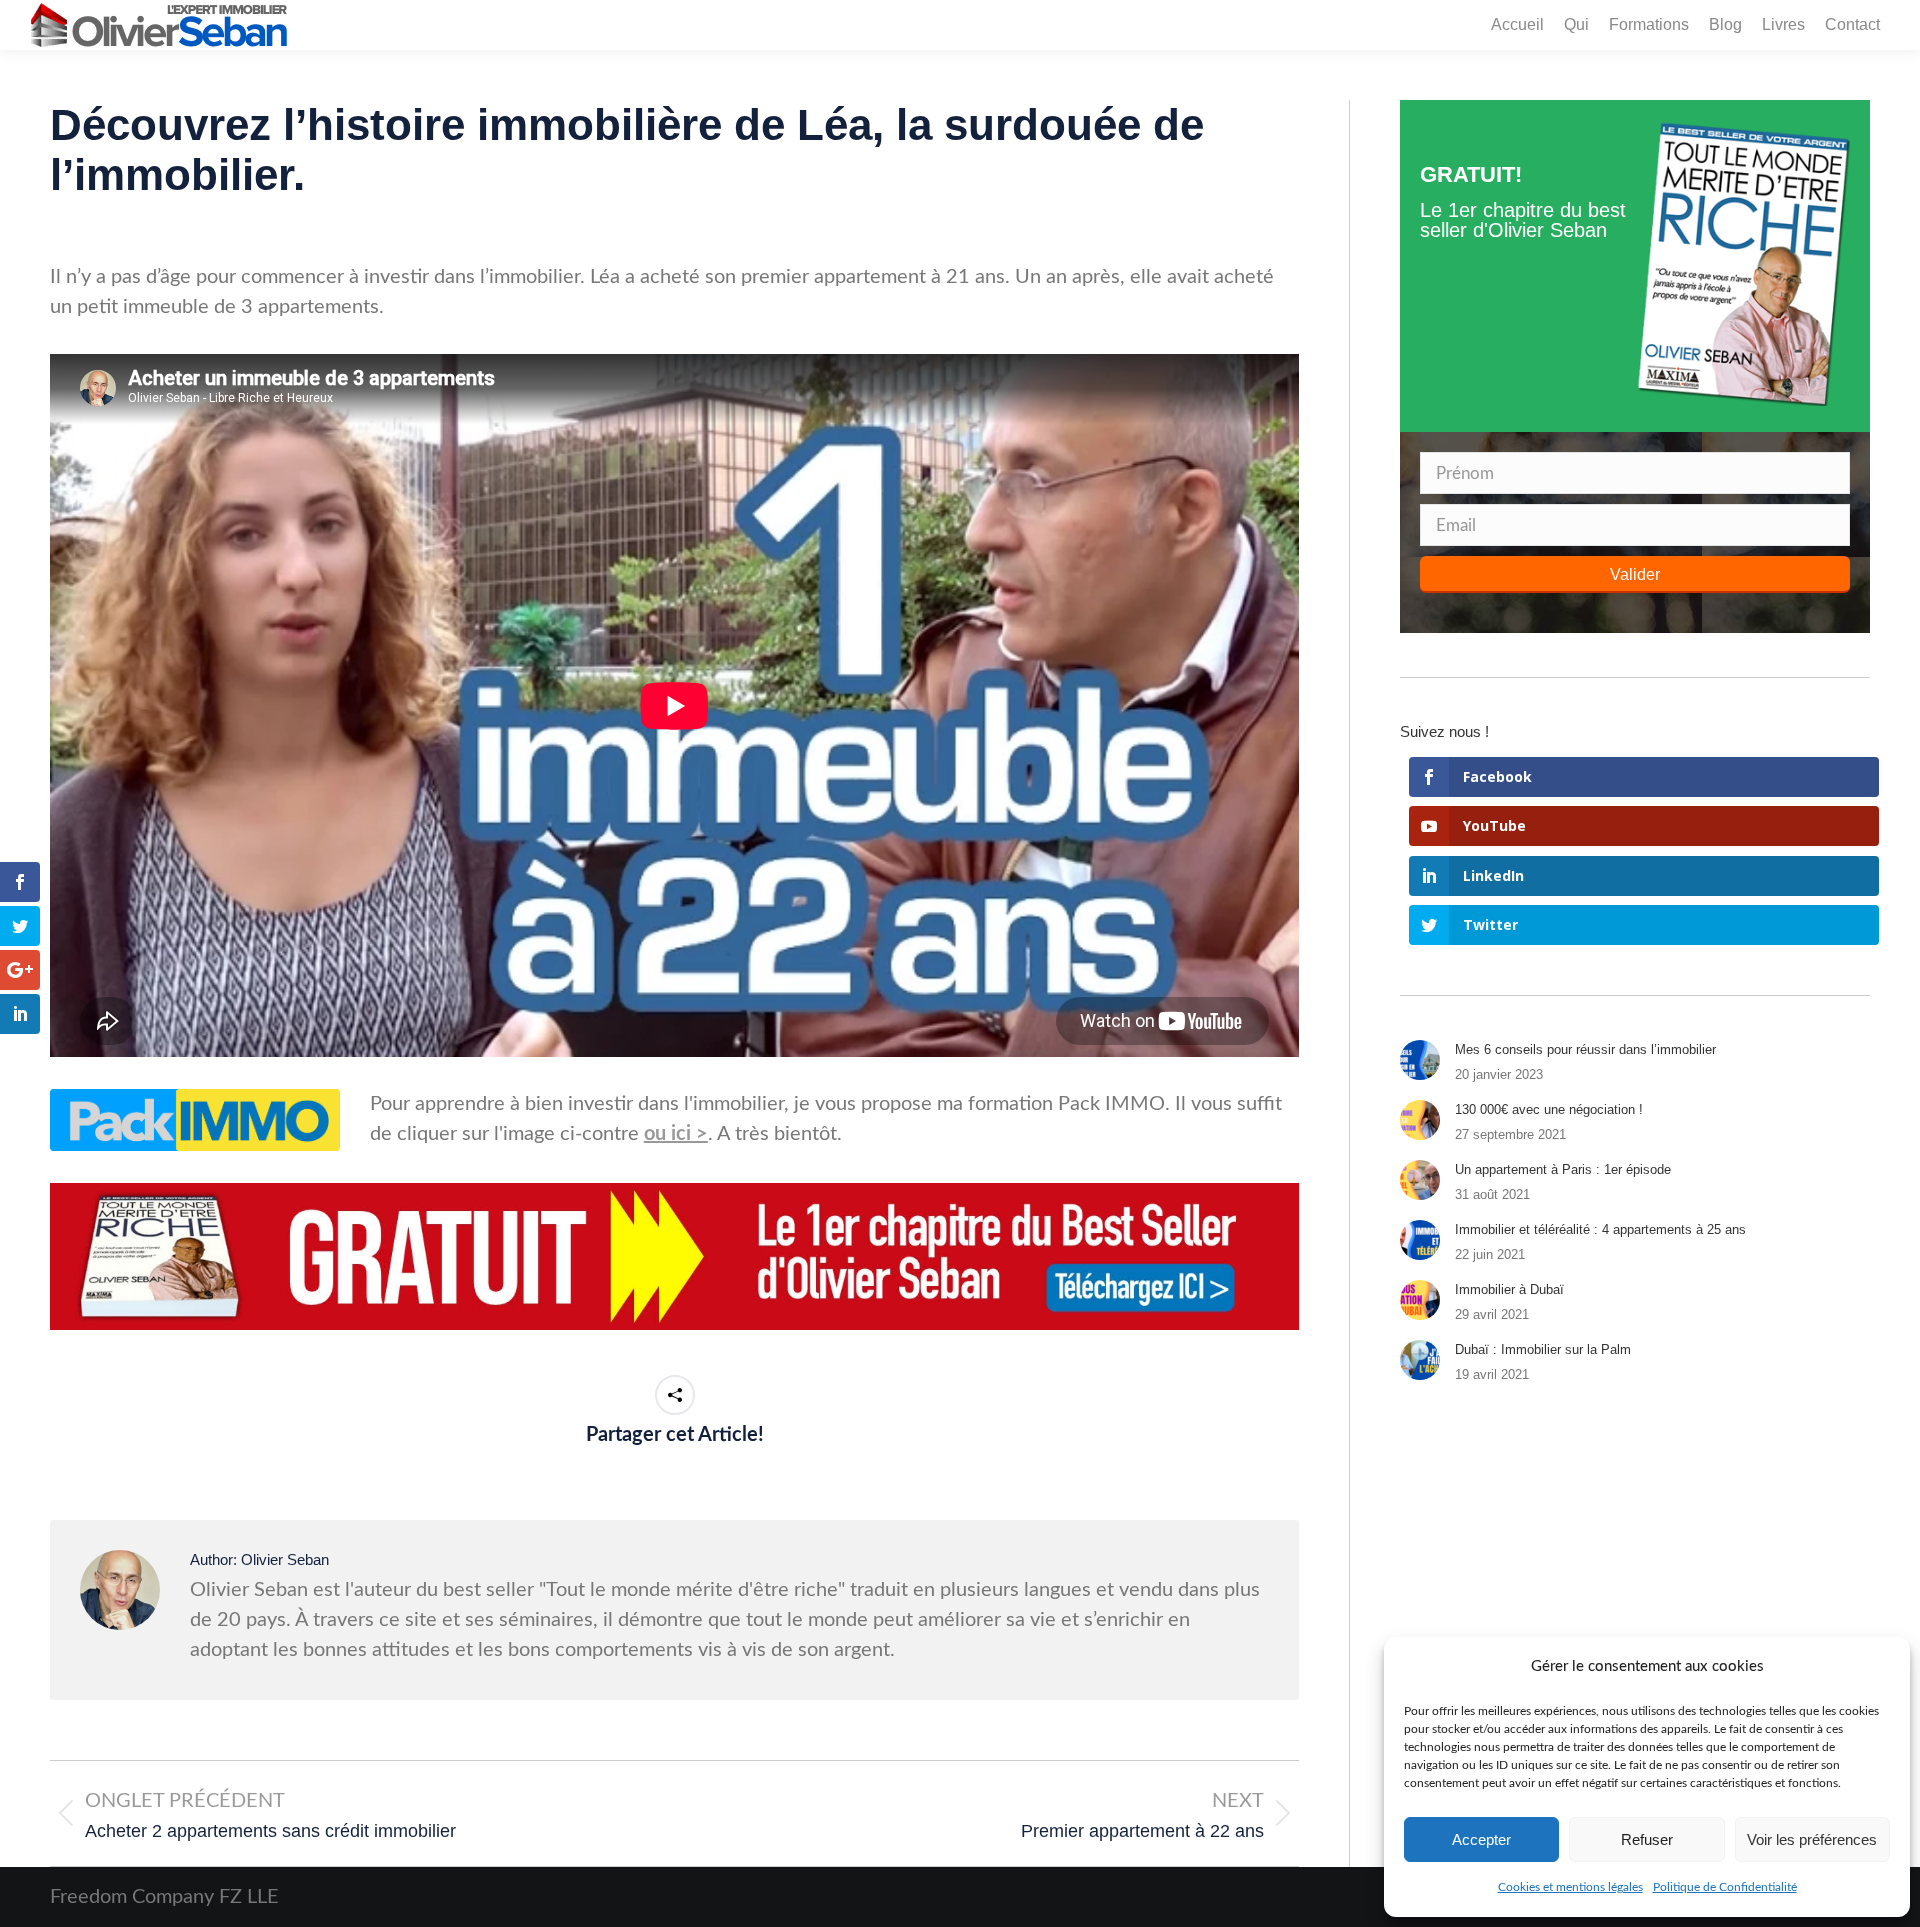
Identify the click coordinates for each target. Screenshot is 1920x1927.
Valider (1635, 574)
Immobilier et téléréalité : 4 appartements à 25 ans (1600, 1229)
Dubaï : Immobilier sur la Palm (1543, 1349)
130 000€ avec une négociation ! (1549, 1109)
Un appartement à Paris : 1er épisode (1563, 1169)
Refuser (1647, 1839)
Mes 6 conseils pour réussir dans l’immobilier (1585, 1049)
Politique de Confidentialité (1725, 1887)
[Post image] (1420, 1060)
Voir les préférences (1812, 1839)
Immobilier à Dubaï (1509, 1289)
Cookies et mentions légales (1570, 1887)
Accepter (1481, 1839)
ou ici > (676, 1134)
